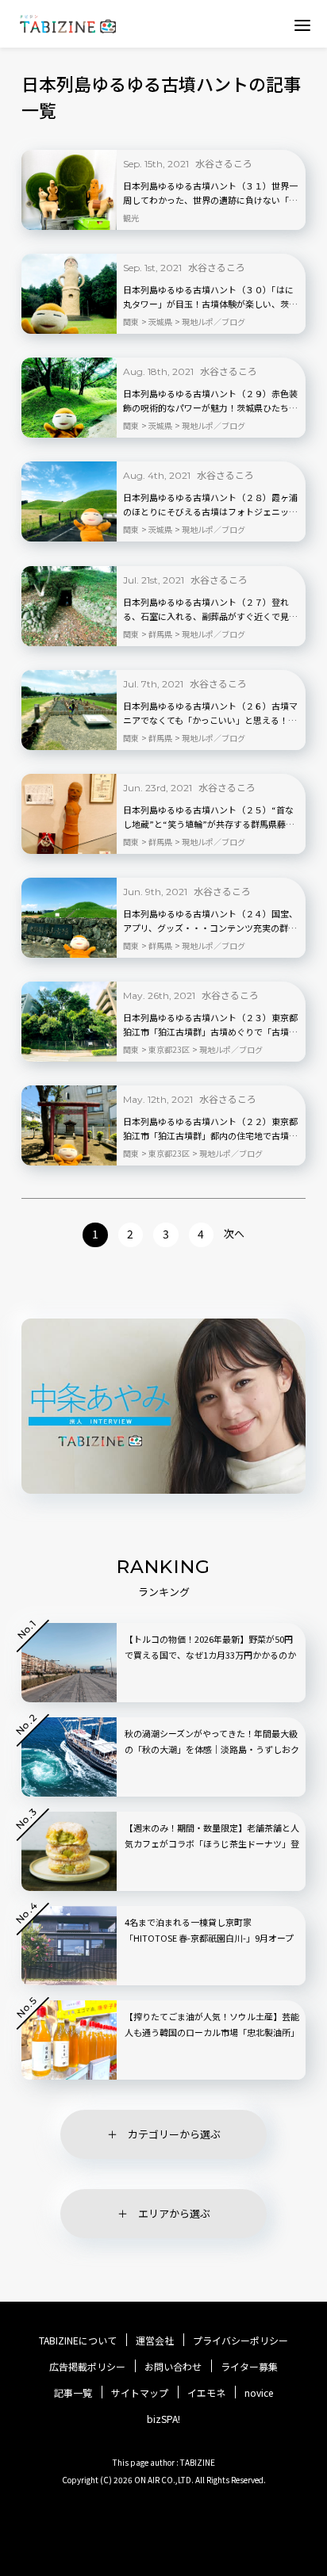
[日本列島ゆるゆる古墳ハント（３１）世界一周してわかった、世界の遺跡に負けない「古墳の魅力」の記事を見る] (69, 190)
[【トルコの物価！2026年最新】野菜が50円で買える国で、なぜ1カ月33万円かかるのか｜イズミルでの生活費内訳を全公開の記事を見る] (69, 1663)
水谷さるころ (224, 163)
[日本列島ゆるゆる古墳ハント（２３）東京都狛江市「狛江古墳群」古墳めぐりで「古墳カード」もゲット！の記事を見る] (69, 1022)
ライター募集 (249, 2367)
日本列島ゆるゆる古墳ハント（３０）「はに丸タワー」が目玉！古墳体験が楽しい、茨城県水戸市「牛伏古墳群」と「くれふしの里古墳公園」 (210, 297)
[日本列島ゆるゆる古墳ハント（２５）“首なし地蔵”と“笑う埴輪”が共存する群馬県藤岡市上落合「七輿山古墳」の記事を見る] (69, 814)
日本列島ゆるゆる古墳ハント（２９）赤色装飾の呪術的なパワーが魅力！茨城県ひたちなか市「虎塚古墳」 (210, 401)
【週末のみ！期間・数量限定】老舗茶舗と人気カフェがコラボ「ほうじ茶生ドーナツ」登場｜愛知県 (212, 1843)
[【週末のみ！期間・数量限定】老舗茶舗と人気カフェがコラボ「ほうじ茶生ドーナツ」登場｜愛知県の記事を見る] (69, 1851)
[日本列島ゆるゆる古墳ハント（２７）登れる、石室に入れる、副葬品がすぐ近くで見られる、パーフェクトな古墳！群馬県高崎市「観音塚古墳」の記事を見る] (69, 606)
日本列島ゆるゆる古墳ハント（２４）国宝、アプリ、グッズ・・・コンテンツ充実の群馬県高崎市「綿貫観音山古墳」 (210, 921)
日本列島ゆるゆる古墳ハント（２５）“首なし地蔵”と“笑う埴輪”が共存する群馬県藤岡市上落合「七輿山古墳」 (209, 817)
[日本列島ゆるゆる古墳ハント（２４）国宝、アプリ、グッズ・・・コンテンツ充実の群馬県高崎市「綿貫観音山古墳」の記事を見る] (69, 918)
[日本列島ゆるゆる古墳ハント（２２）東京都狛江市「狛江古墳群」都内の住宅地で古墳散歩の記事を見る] (69, 1125)
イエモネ (206, 2393)
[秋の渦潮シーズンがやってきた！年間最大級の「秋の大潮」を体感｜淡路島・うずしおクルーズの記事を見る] (69, 1757)
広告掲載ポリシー (87, 2367)
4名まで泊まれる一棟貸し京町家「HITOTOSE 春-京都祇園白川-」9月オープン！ (209, 1938)
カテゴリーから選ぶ (174, 2134)
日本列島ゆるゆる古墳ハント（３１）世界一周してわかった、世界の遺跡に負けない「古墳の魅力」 (210, 193)
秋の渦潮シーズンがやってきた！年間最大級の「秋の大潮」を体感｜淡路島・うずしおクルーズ (212, 1749)
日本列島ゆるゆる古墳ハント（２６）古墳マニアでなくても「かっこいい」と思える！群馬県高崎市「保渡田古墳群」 (210, 714)
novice (259, 2393)
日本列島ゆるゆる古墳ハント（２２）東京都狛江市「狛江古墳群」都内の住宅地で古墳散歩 (210, 1129)
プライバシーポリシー (240, 2341)
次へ (234, 1233)
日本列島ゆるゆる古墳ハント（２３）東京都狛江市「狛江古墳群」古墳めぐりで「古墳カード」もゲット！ (210, 1025)
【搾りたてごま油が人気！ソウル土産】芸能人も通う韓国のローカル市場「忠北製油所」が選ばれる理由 (212, 2032)
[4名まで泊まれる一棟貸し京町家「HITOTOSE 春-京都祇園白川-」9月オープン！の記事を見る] (69, 1946)
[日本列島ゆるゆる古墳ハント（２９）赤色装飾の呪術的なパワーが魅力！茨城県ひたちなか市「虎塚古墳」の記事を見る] (69, 398)
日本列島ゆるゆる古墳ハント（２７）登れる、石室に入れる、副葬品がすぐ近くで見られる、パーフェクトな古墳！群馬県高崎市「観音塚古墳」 (210, 610)
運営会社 (155, 2341)
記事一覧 (73, 2393)
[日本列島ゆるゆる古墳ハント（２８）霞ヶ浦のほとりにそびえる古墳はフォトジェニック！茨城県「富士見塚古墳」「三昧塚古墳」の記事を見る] (69, 501)
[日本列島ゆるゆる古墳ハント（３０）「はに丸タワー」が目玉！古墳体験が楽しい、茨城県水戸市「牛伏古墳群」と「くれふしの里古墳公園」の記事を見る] (69, 294)
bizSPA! (163, 2419)
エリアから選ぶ (174, 2213)
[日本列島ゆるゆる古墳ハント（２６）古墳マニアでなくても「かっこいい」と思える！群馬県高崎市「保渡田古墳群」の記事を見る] (69, 710)
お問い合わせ (173, 2367)
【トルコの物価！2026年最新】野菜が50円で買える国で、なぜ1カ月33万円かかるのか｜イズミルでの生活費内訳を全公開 (210, 1655)
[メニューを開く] (302, 25)
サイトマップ (140, 2393)
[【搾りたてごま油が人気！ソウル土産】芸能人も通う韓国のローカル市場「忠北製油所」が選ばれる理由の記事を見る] (69, 2040)
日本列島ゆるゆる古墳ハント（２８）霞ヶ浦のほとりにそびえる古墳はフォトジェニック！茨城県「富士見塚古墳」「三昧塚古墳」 (210, 505)
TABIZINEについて (78, 2341)
